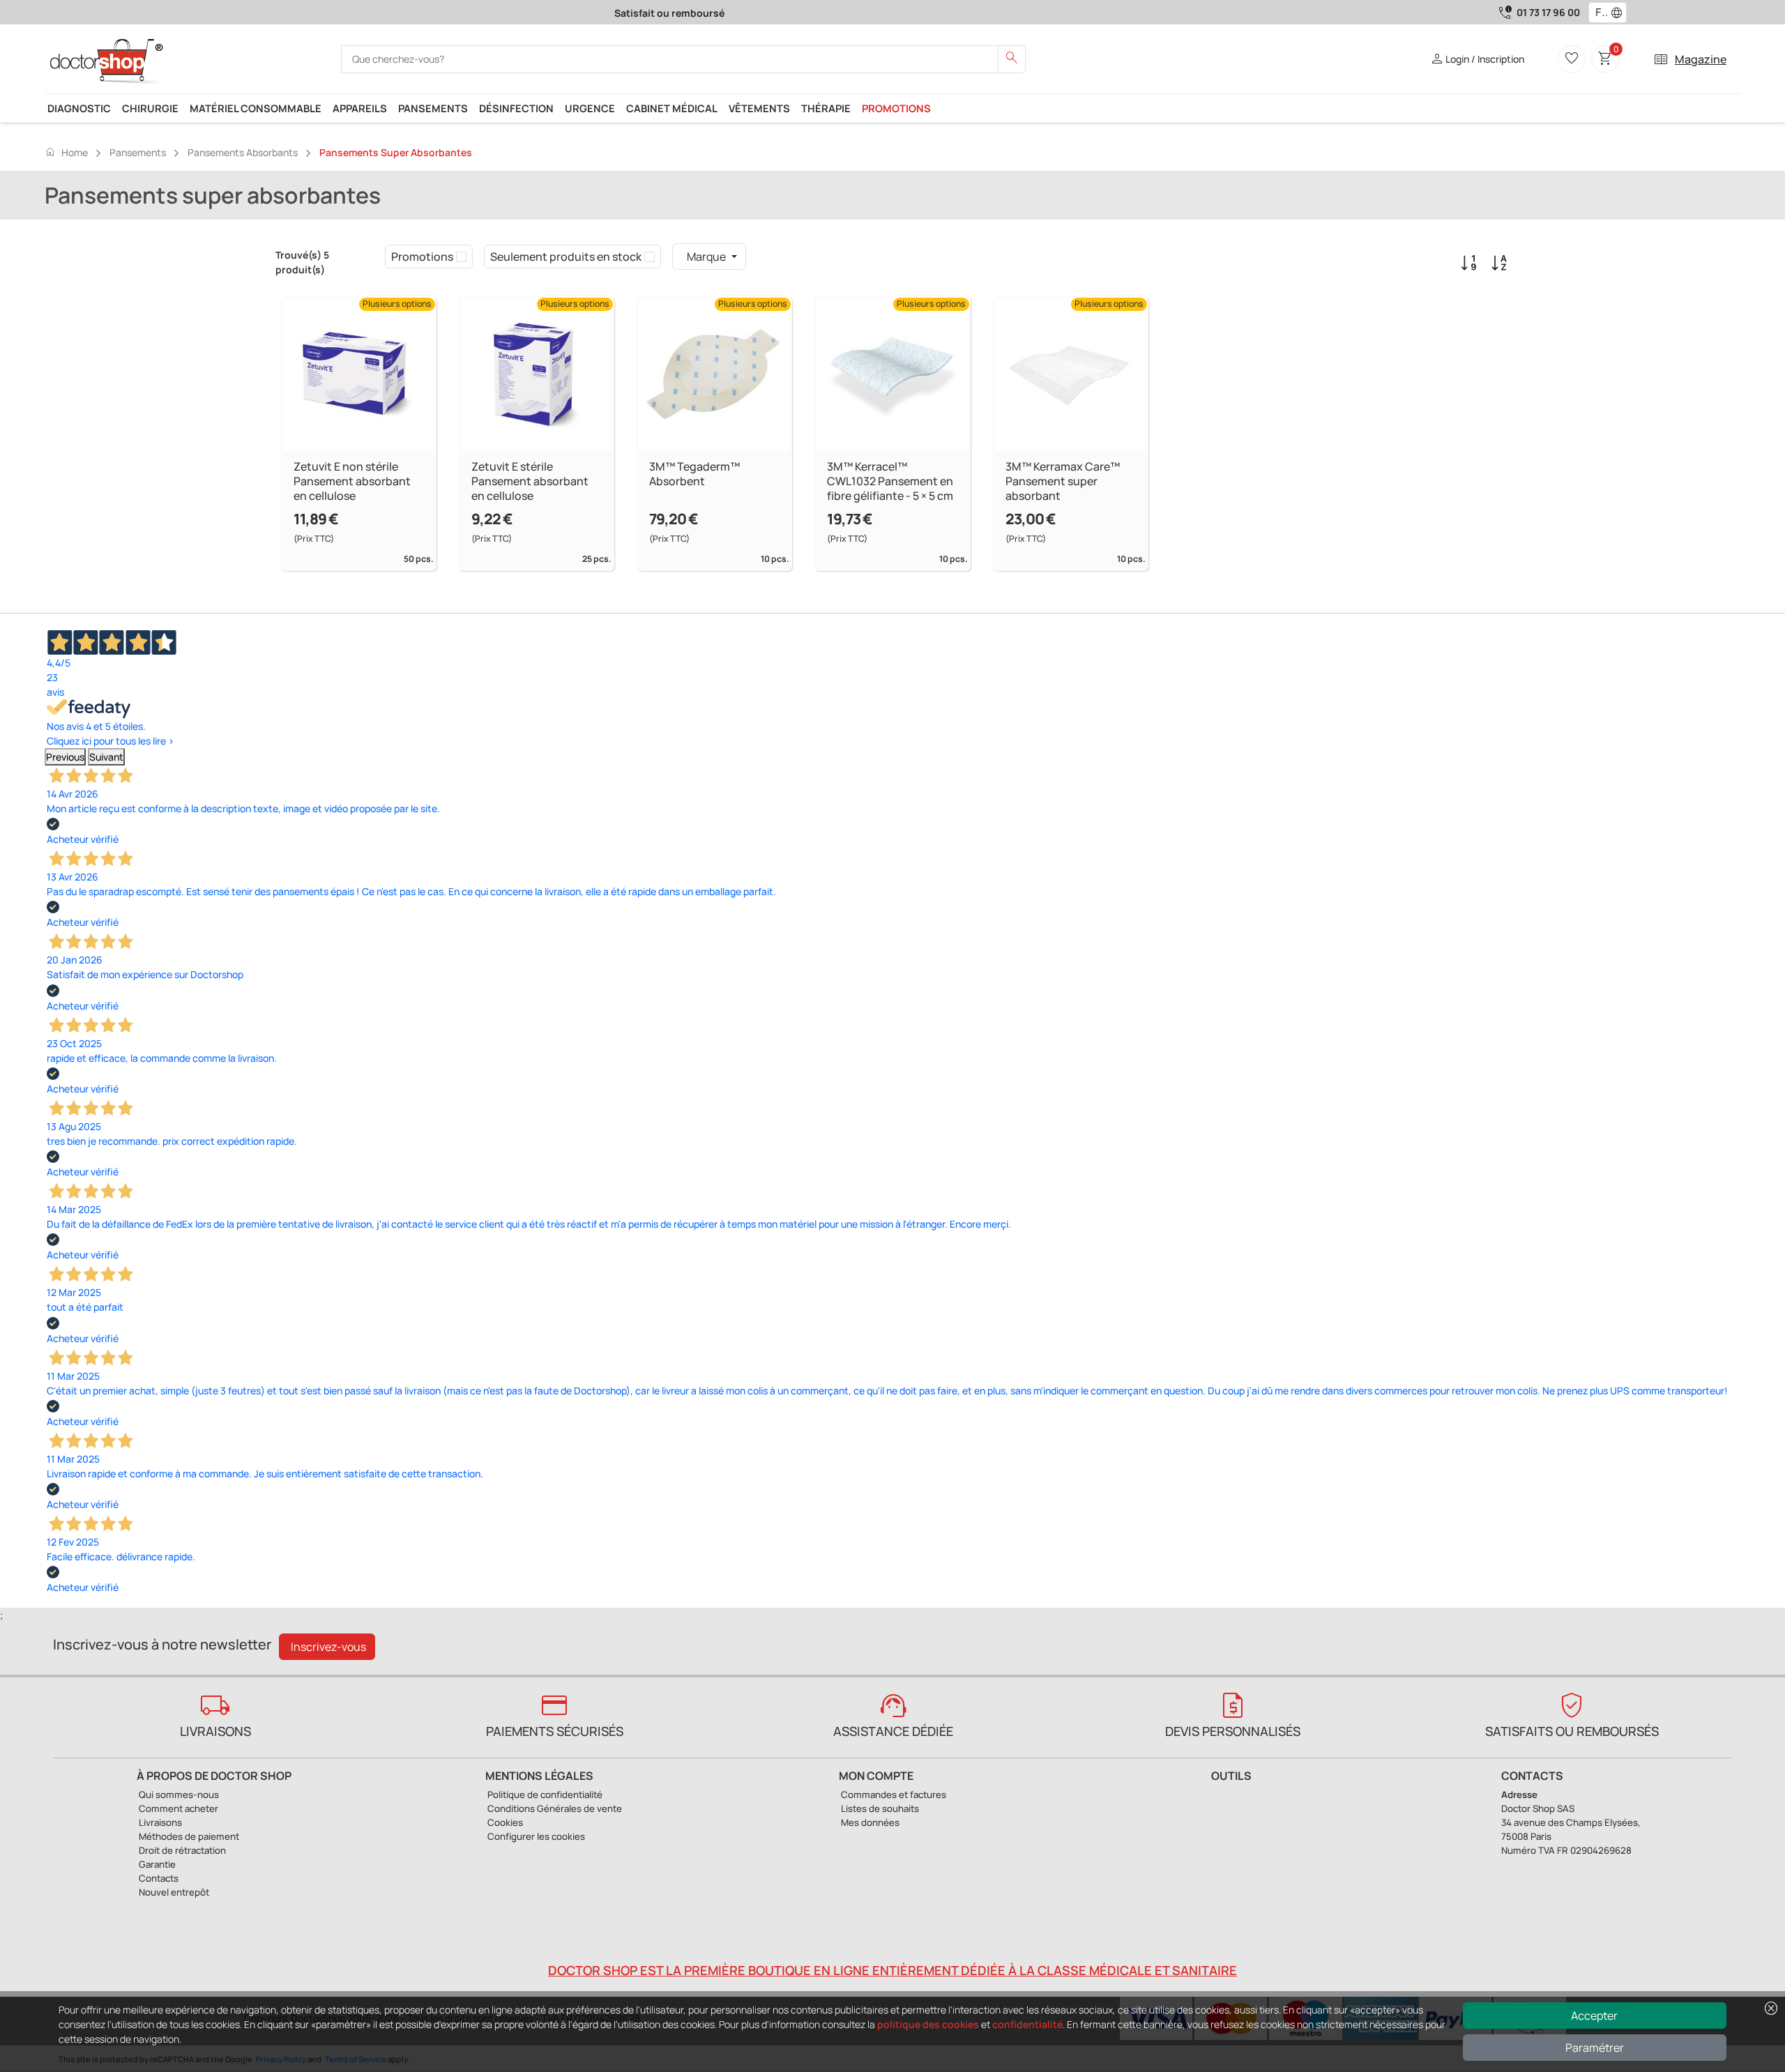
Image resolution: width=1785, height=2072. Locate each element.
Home (66, 152)
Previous (65, 757)
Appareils (360, 108)
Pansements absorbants (243, 152)
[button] (1620, 13)
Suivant (106, 757)
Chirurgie (150, 108)
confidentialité (1027, 2024)
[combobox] (1598, 13)
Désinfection (516, 108)
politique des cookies (928, 2024)
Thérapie (826, 108)
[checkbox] (461, 257)
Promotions (896, 108)
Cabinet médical (672, 108)
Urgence (590, 108)
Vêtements (759, 108)
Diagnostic (79, 108)
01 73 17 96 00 (1548, 12)
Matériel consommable (256, 108)
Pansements (433, 108)
